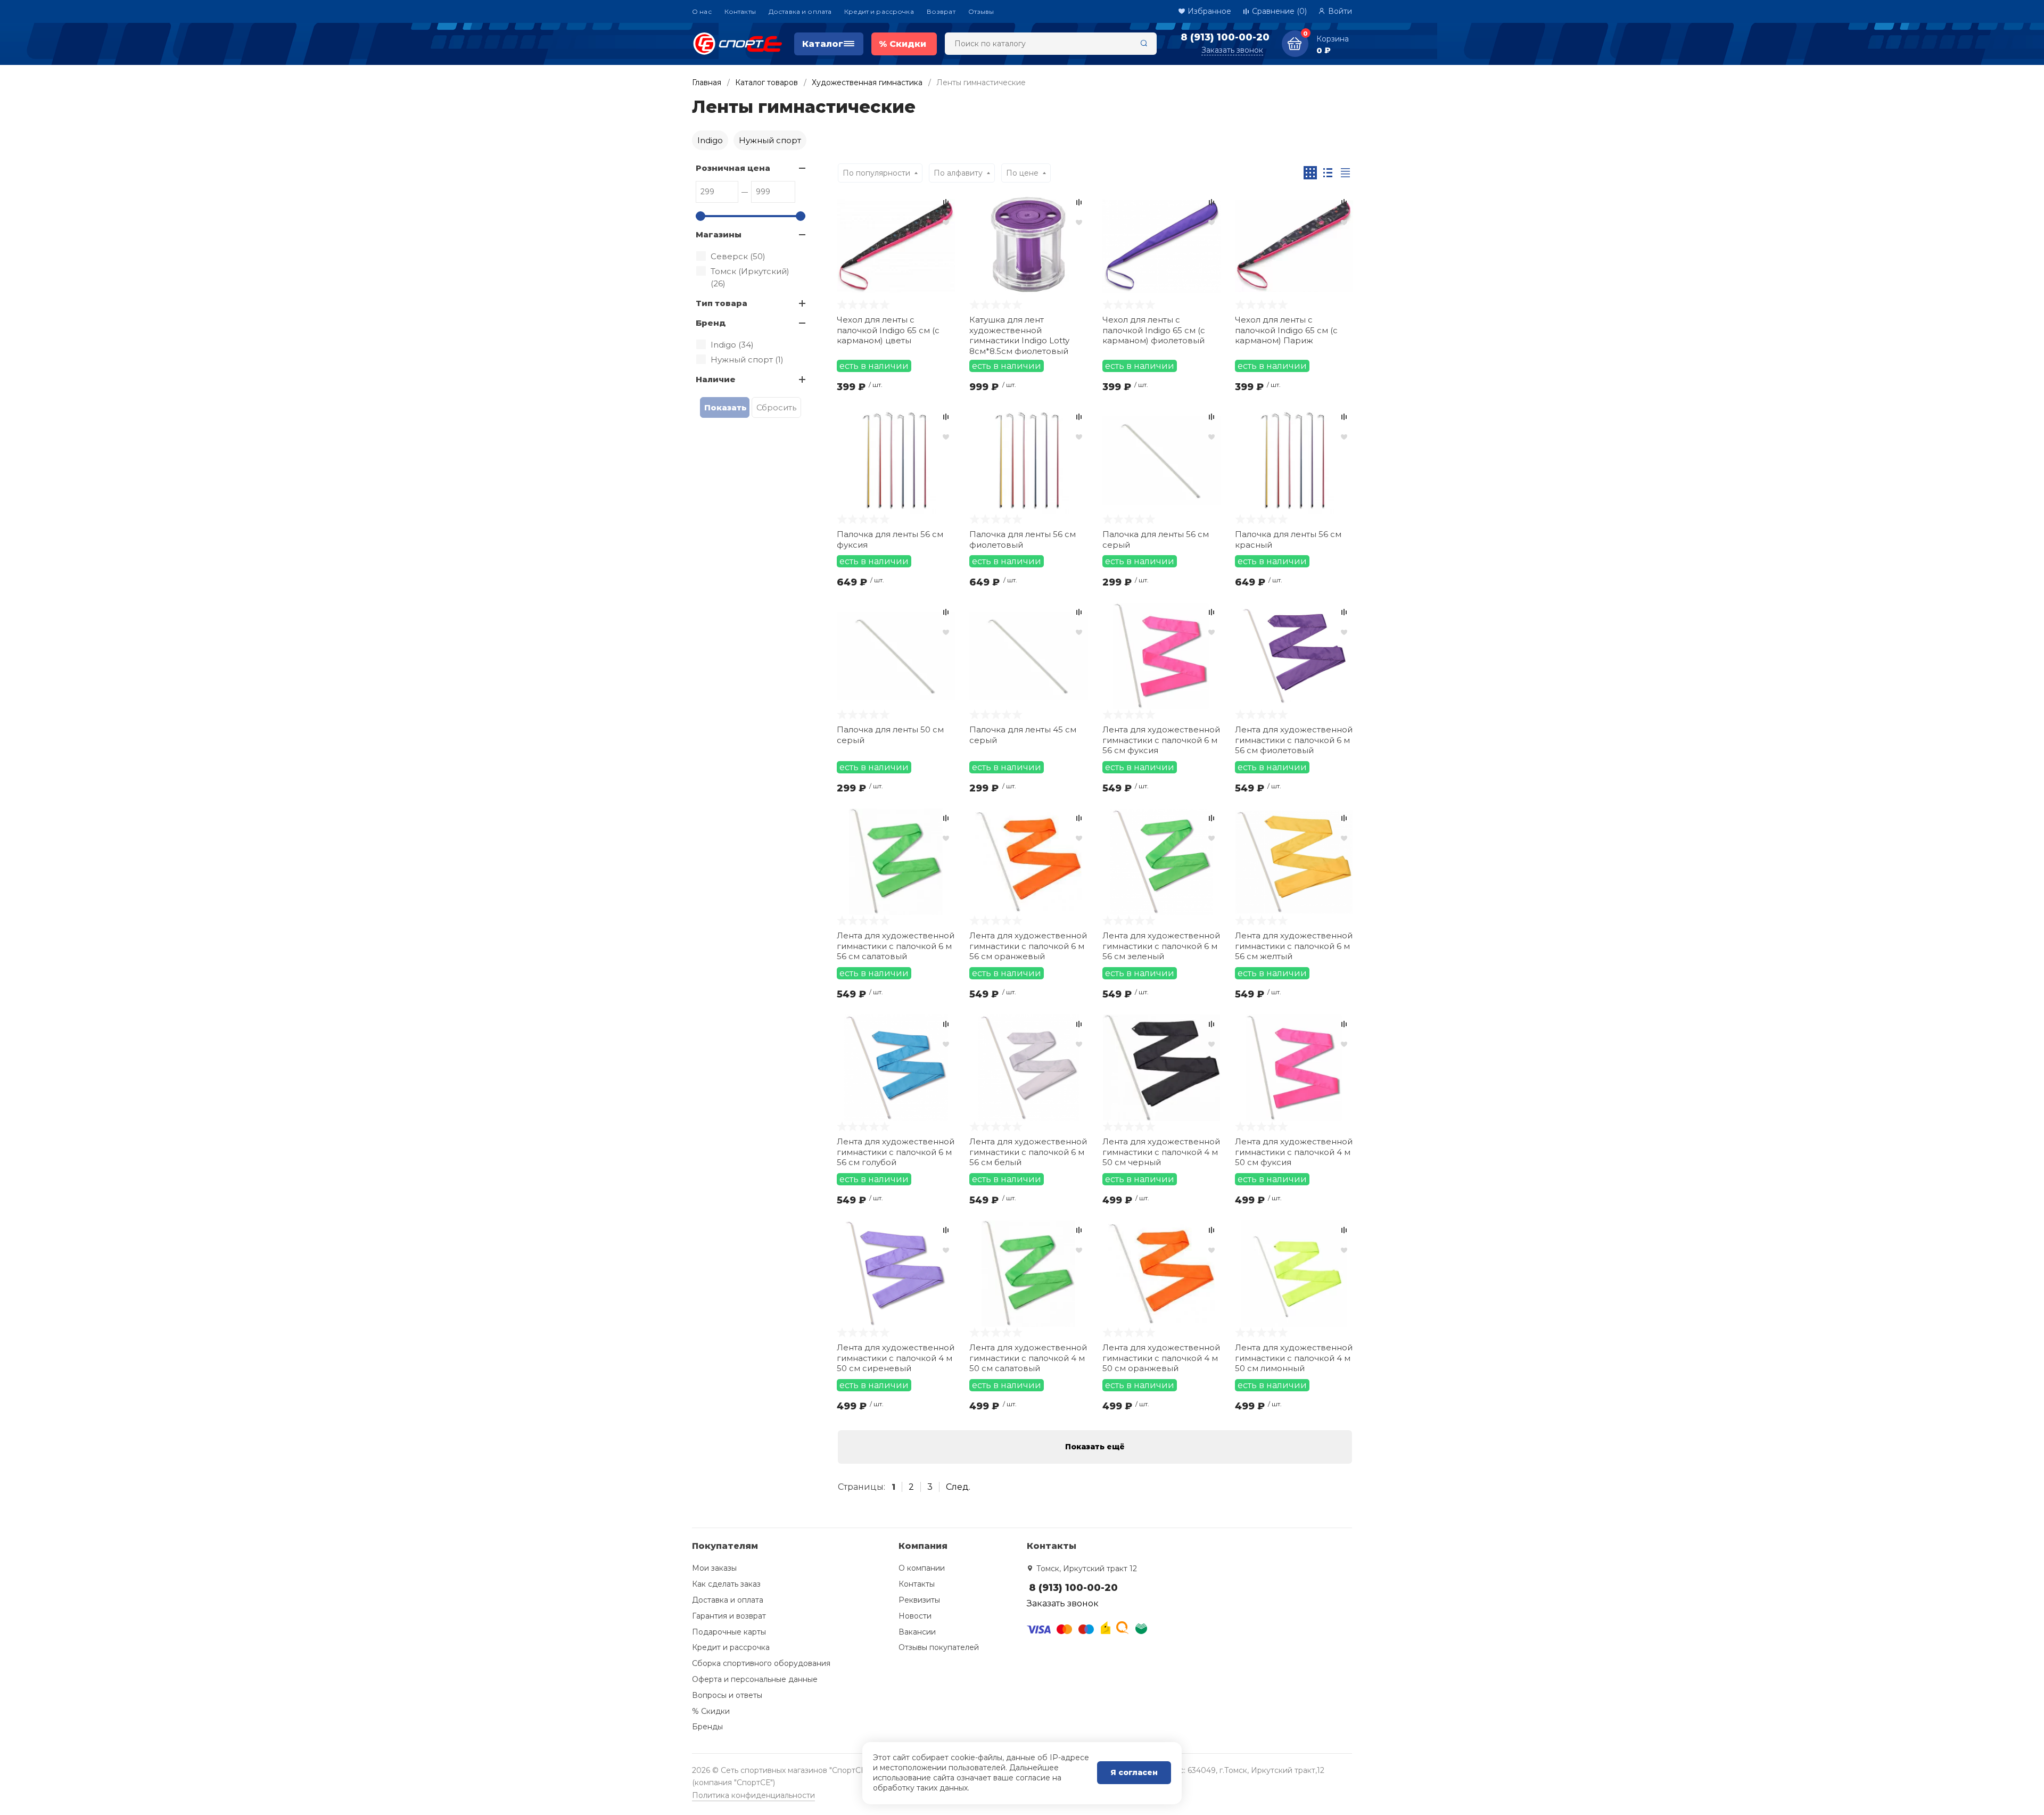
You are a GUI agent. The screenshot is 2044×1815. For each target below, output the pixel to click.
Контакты (740, 11)
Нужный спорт (770, 140)
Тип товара (722, 303)
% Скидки (711, 1711)
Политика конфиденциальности (753, 1795)
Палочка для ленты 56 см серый (1156, 539)
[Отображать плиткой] (1310, 173)
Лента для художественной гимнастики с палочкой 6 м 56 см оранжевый (1028, 946)
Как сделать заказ (726, 1584)
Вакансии (917, 1632)
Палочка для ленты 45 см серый (1023, 735)
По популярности (876, 173)
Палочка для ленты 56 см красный (1288, 539)
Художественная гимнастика (867, 82)
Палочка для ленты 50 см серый (890, 735)
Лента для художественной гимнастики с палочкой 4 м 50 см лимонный (1294, 1358)
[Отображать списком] (1328, 173)
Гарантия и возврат (729, 1616)
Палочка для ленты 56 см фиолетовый (1023, 539)
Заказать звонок (1232, 50)
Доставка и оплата (800, 11)
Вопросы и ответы (727, 1695)
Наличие (716, 379)
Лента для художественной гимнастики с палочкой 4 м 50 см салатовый (1028, 1358)
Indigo (710, 140)
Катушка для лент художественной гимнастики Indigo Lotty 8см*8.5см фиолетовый (1019, 335)
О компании (922, 1568)
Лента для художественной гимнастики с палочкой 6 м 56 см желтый (1294, 946)
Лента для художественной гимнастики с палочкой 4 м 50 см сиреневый (896, 1358)
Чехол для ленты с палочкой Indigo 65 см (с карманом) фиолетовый (1154, 330)
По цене (1022, 173)
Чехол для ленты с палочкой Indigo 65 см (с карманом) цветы (888, 330)
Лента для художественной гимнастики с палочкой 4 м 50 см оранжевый (1161, 1358)
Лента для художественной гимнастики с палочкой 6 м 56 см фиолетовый (1294, 740)
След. (958, 1487)
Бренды (707, 1727)
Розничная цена (733, 168)
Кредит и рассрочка (879, 11)
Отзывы (981, 11)
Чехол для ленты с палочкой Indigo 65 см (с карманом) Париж (1286, 330)
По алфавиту (958, 173)
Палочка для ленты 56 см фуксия (890, 539)
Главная (707, 82)
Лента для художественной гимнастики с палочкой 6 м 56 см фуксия (1161, 740)
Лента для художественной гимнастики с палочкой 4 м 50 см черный (1161, 1152)
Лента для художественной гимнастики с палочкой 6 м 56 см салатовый (896, 946)
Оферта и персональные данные (755, 1679)
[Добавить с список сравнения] (946, 202)
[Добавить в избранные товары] (946, 222)
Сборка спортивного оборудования (761, 1663)
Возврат (941, 11)
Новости (915, 1616)
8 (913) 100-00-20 (1225, 37)
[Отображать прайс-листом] (1345, 173)
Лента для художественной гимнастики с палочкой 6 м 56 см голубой (896, 1152)
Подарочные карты (729, 1632)
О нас (702, 11)
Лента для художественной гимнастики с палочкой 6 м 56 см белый (1028, 1152)
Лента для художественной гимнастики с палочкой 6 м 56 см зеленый (1161, 946)
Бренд (711, 323)
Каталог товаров (767, 82)
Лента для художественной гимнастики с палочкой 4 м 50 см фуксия (1294, 1152)
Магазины (719, 234)
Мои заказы (714, 1568)
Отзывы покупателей (939, 1647)
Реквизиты (919, 1600)
